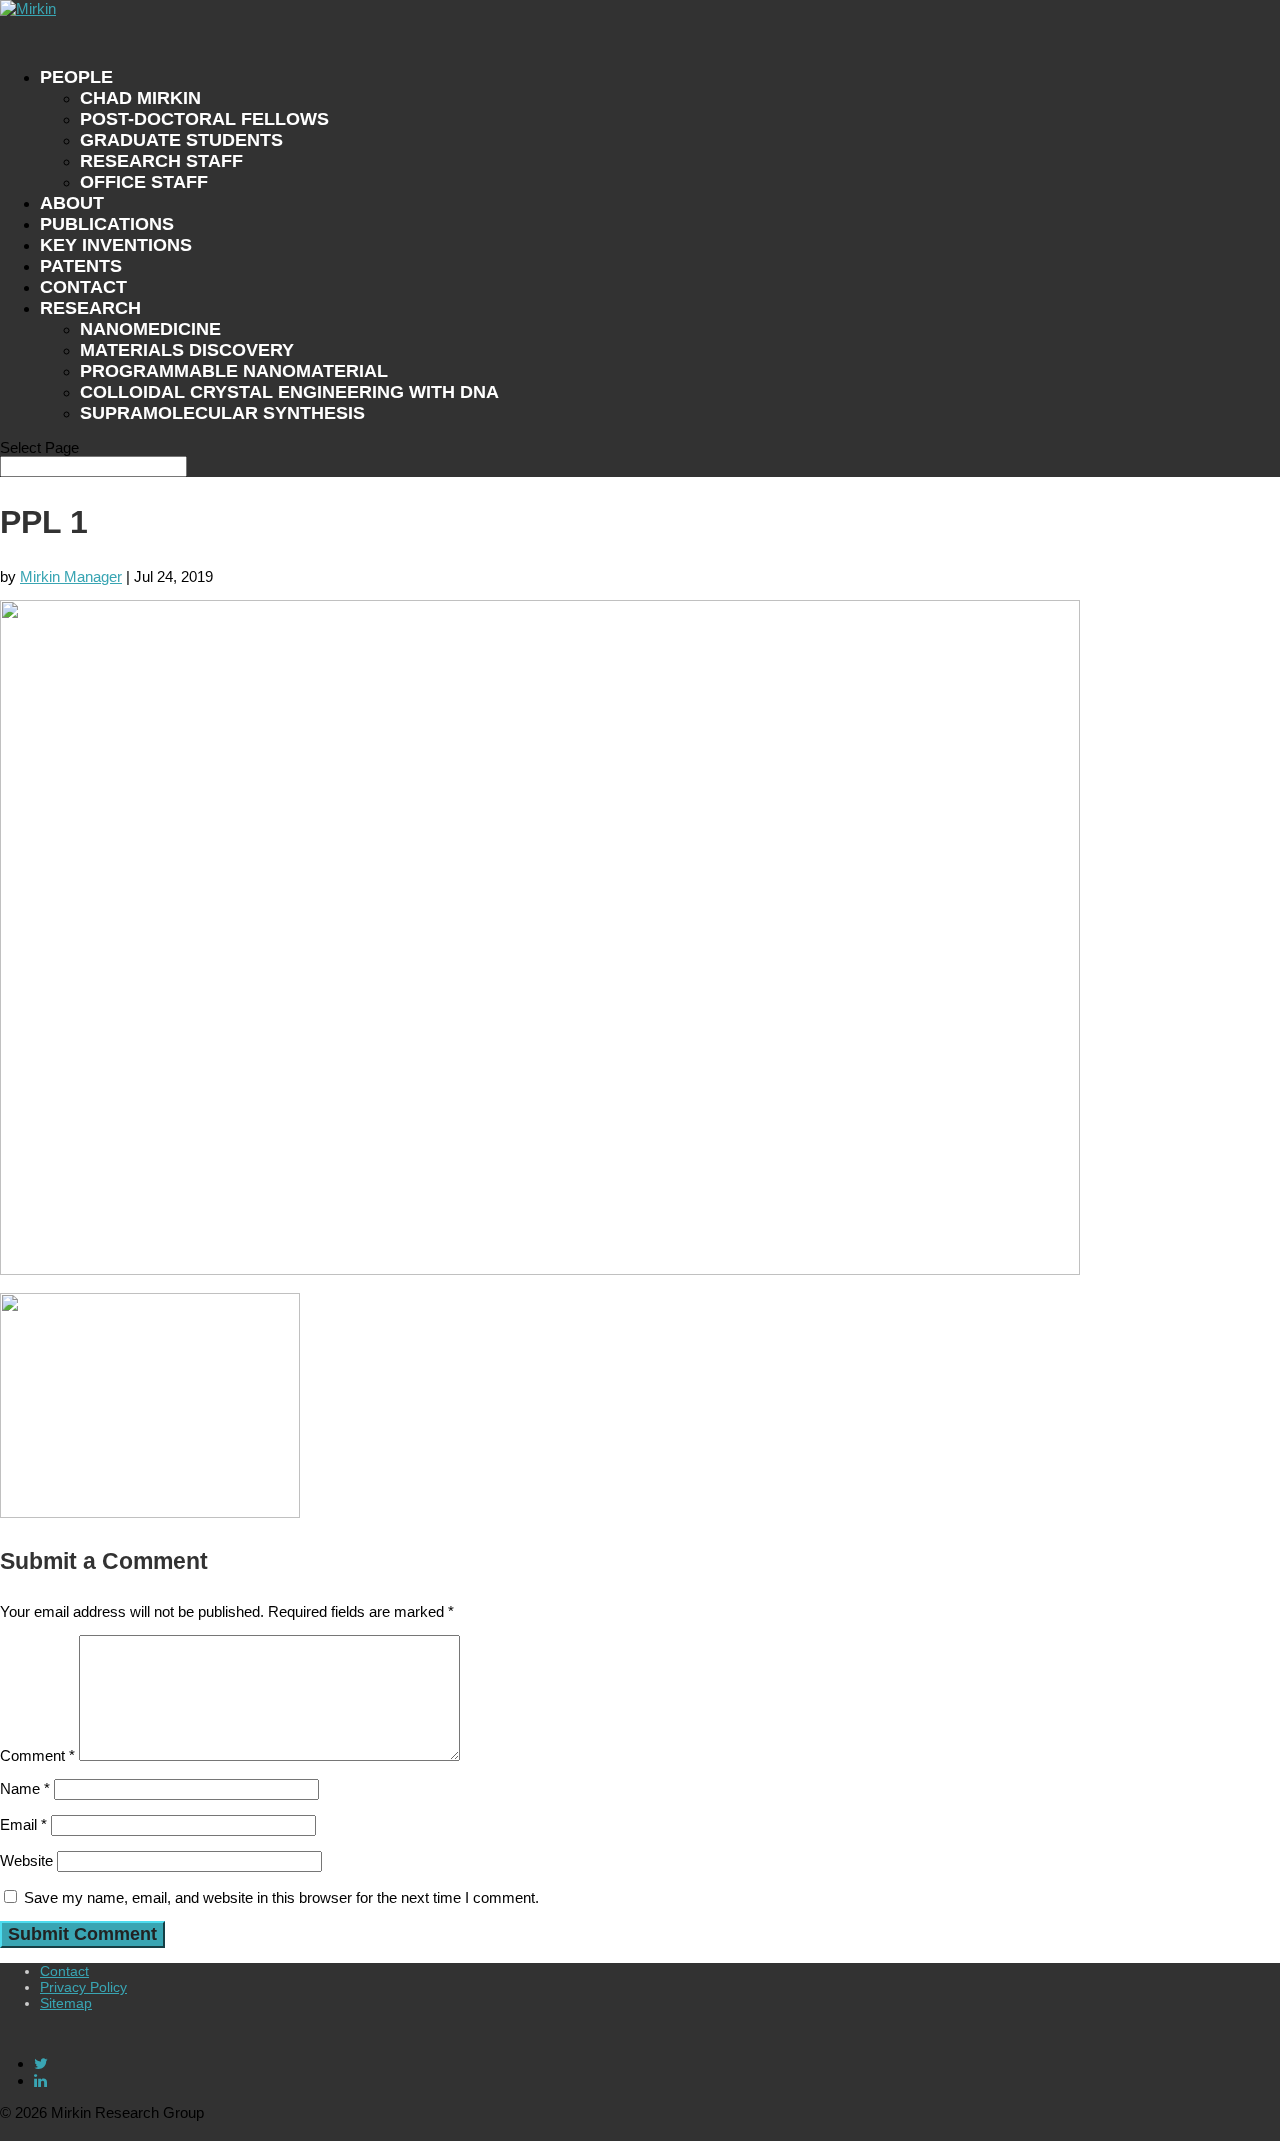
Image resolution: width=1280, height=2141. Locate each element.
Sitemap (66, 2003)
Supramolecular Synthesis (222, 413)
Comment (37, 1755)
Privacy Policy (83, 1987)
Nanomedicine (150, 329)
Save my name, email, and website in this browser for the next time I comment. (281, 1897)
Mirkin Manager (71, 576)
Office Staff (144, 182)
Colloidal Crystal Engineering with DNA (289, 392)
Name (25, 1788)
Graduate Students (181, 140)
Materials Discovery (187, 350)
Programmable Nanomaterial (234, 371)
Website (26, 1860)
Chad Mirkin (140, 98)
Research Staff (161, 161)
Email (23, 1824)
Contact (64, 1971)
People (76, 77)
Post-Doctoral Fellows (204, 119)
